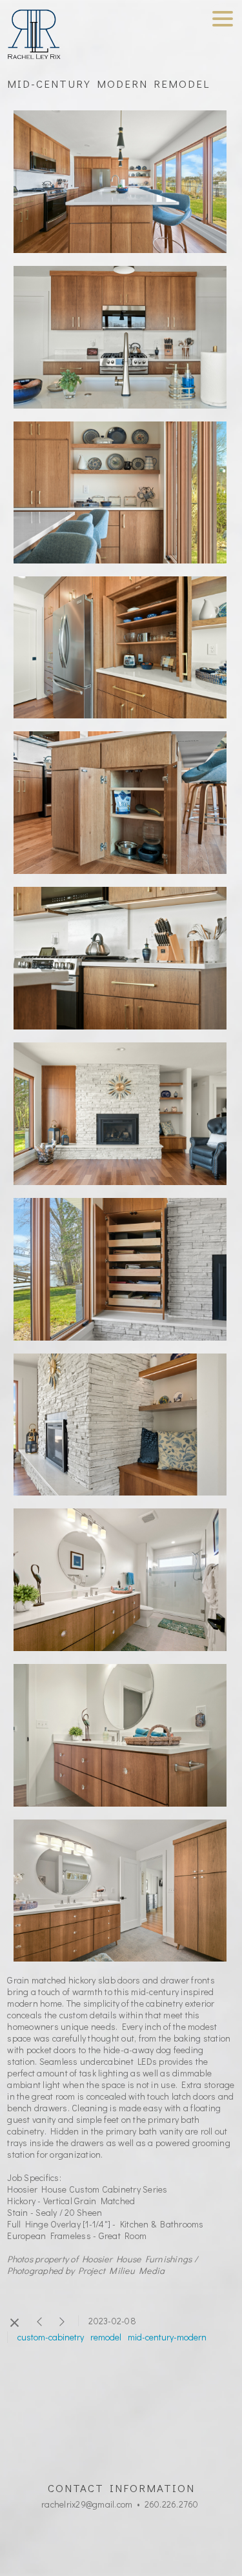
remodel (106, 2337)
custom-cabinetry (51, 2337)
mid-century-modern (167, 2337)
